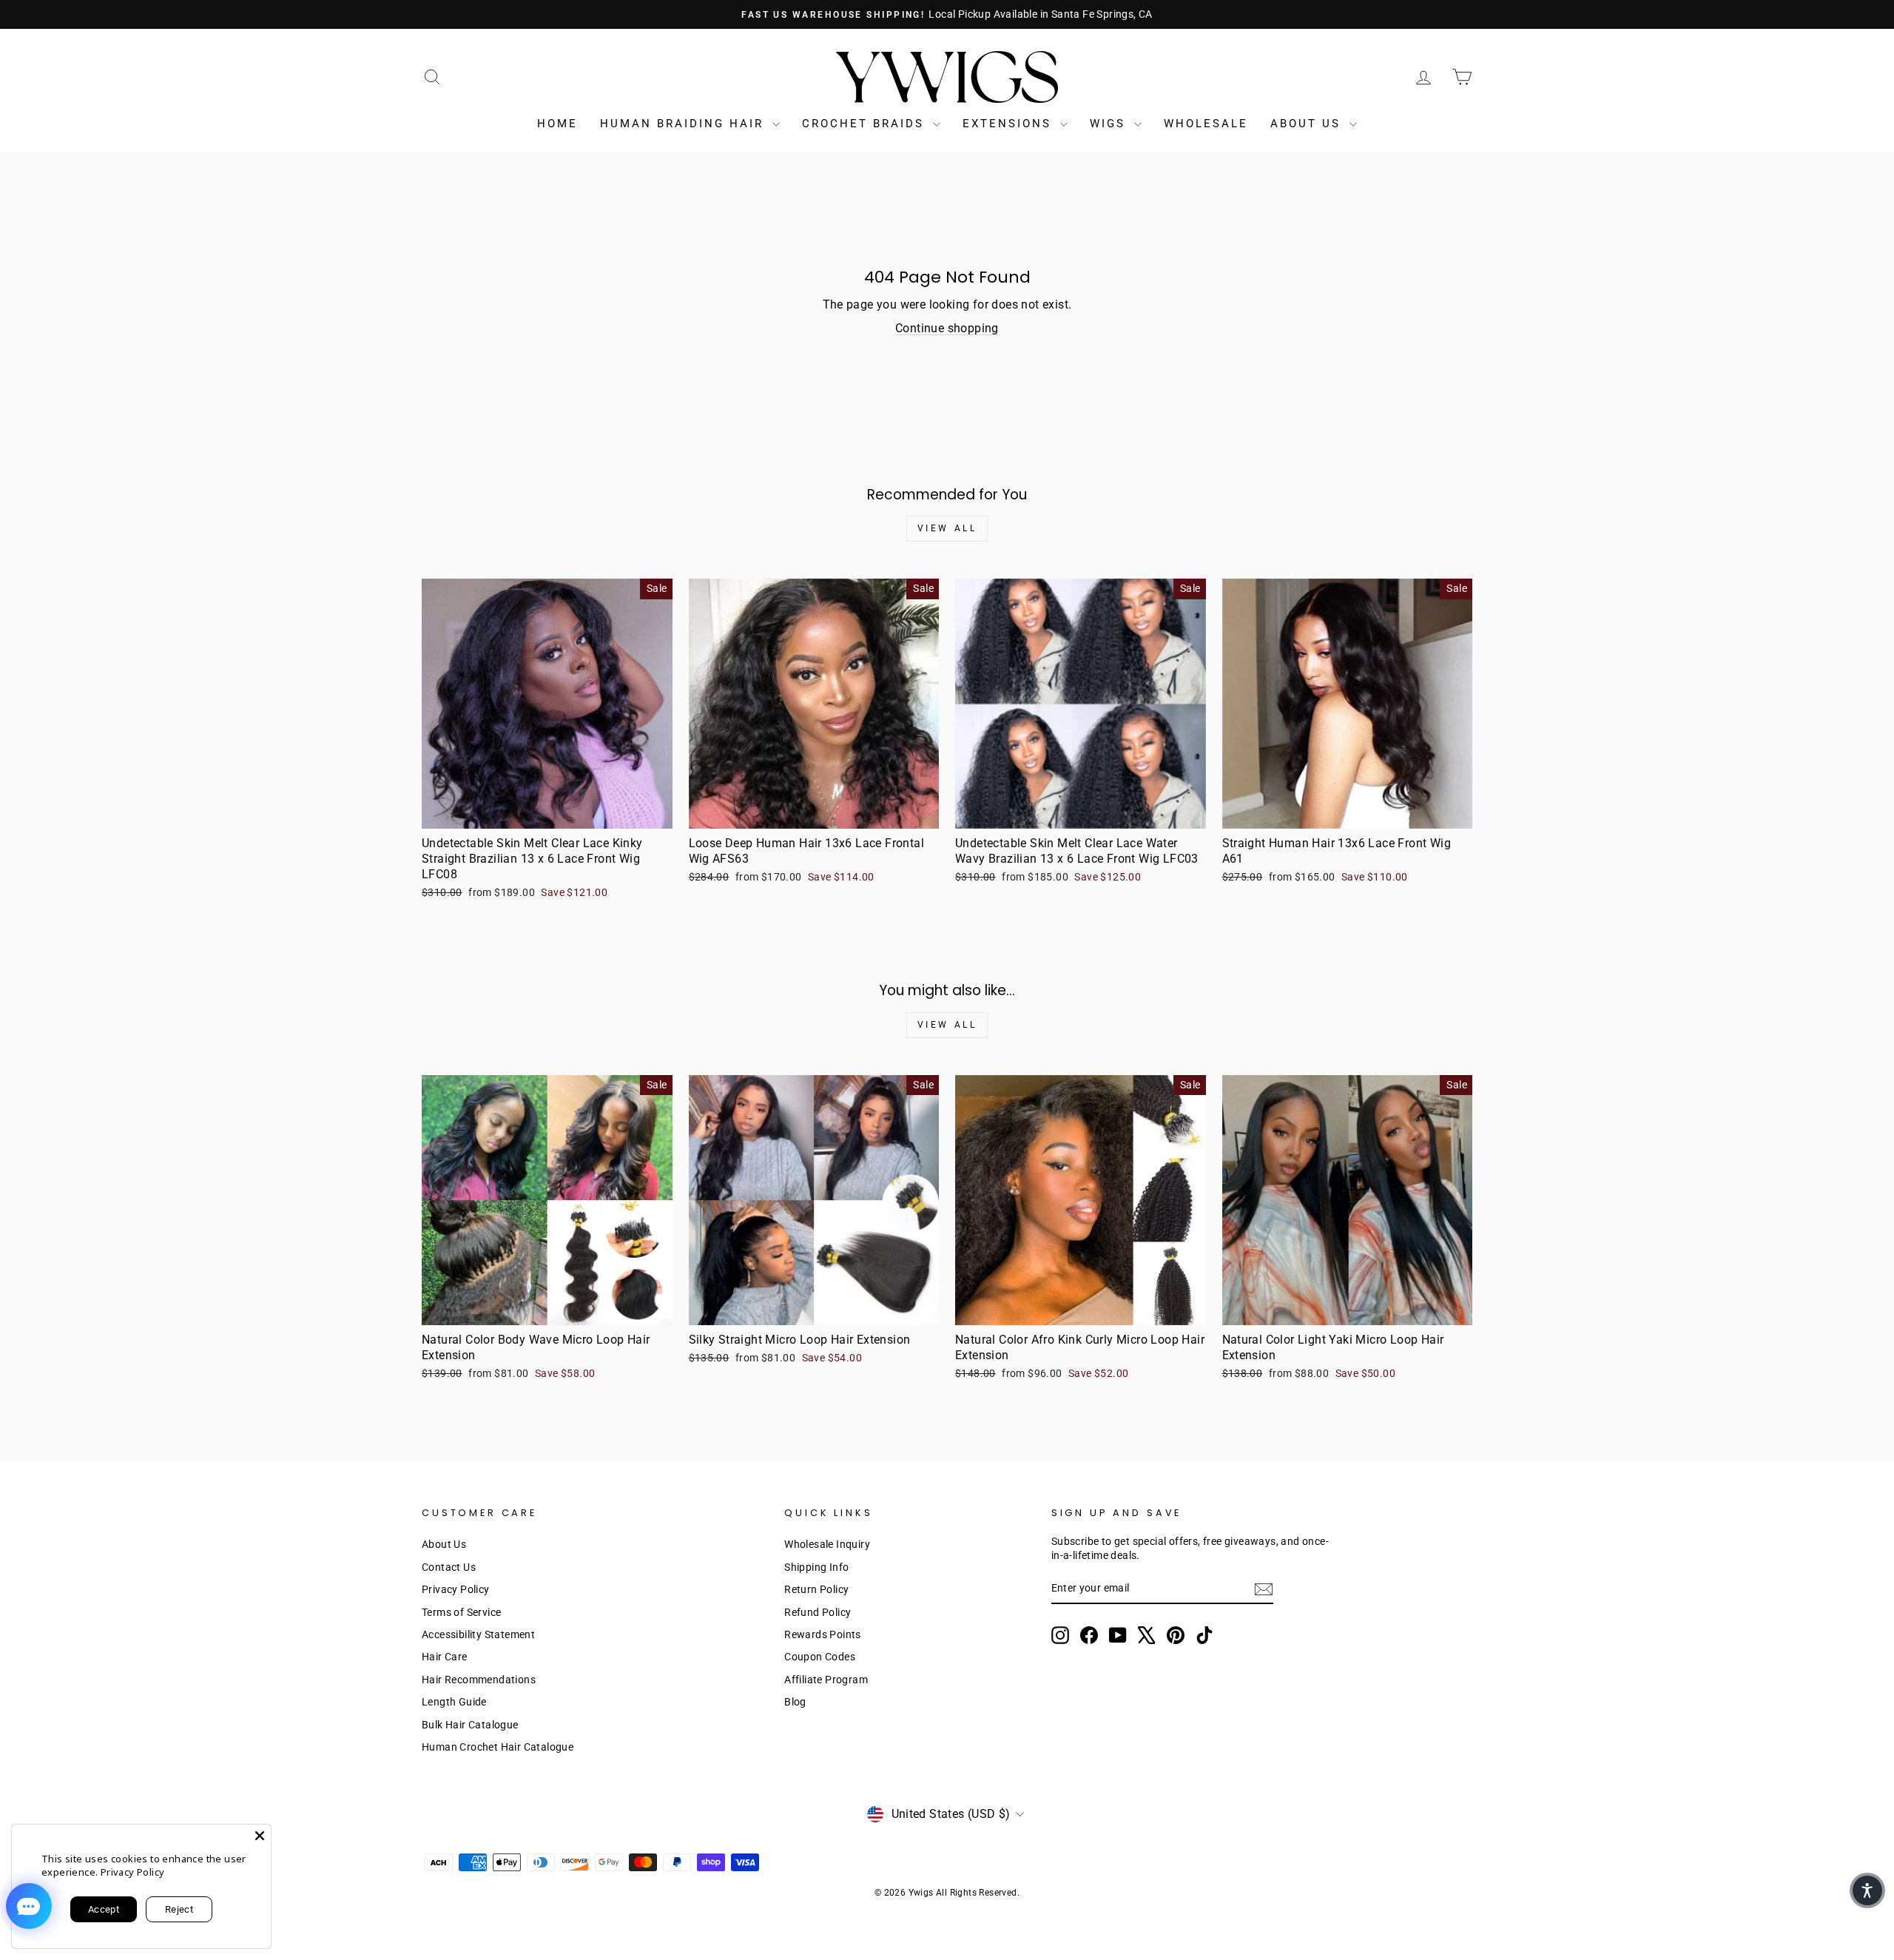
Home (557, 124)
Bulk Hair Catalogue (470, 1725)
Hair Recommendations (479, 1680)
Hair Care (445, 1657)
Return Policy (816, 1589)
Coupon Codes (820, 1657)
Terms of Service (461, 1612)
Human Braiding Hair (684, 124)
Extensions (1010, 124)
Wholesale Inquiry (827, 1544)
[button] (1867, 1890)
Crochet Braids (866, 124)
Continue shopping (947, 328)
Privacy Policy (456, 1589)
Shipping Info (816, 1567)
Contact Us (449, 1567)
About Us (1308, 124)
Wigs (1110, 124)
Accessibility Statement (478, 1634)
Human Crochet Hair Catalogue (498, 1747)
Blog (795, 1702)
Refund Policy (818, 1612)
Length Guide (454, 1702)
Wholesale (1206, 124)
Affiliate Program (826, 1680)
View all (947, 528)
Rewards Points (823, 1634)
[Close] (260, 1836)
